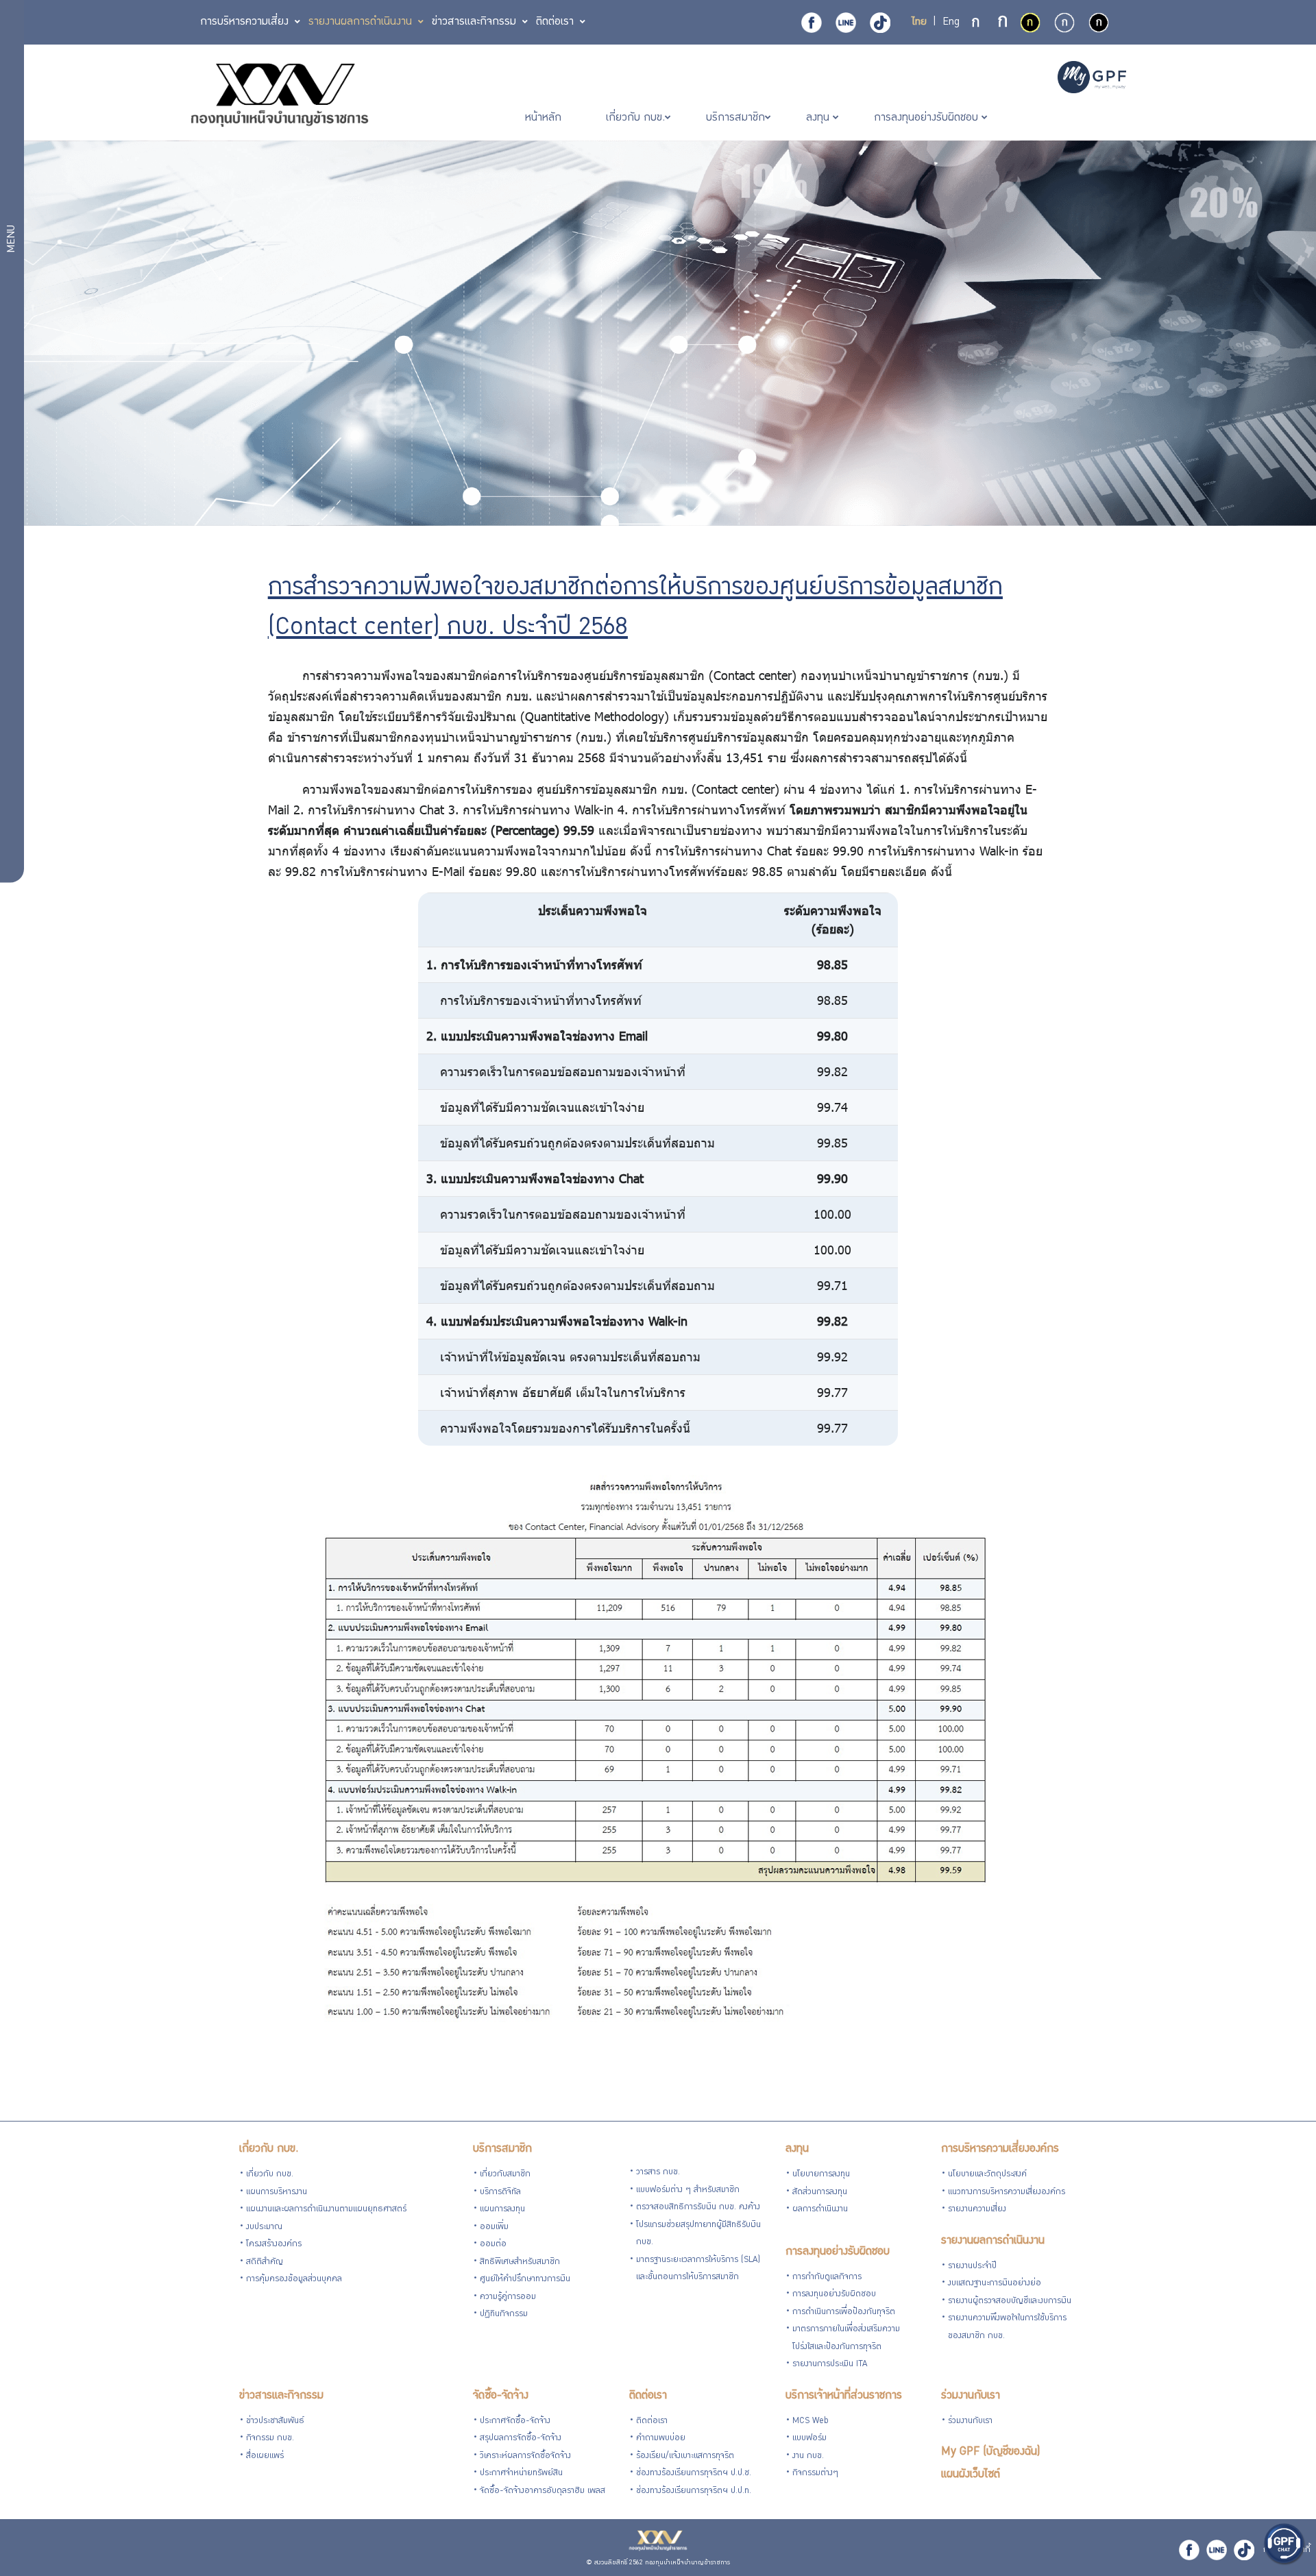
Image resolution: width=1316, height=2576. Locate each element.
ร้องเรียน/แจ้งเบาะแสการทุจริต (685, 2456)
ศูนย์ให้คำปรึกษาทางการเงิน (525, 2280)
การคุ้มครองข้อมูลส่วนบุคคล (294, 2280)
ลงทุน (797, 2149)
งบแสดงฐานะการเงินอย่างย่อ (995, 2284)
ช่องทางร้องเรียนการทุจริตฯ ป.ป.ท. (694, 2491)
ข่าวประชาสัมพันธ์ (275, 2421)
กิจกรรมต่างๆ (815, 2474)
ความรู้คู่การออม (508, 2297)
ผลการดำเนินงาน (820, 2210)
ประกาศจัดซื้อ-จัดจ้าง (515, 2421)
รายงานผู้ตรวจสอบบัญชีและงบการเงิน (1010, 2301)
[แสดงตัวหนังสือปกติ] (977, 23)
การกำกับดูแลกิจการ (827, 2277)
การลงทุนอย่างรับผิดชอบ (838, 2252)
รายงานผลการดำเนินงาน (993, 2241)
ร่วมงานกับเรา (971, 2396)
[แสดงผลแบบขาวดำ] (1099, 23)
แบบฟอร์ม (809, 2439)
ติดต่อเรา (648, 2396)
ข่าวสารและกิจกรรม (281, 2396)
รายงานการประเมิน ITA (830, 2365)
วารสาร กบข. (658, 2173)
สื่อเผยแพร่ (265, 2456)
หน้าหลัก (545, 118)
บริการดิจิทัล (500, 2192)
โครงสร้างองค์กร (274, 2245)
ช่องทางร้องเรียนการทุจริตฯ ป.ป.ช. (694, 2474)
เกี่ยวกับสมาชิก (505, 2175)
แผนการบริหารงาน (277, 2192)
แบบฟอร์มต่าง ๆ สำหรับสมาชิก (688, 2190)
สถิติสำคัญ (265, 2262)
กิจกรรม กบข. (270, 2439)
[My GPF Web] (1092, 79)
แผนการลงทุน (502, 2210)
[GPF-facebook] (812, 23)
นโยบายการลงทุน (821, 2175)
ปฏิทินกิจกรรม (504, 2314)
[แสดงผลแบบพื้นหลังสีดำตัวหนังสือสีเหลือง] (1030, 23)
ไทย (919, 23)
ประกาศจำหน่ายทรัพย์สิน (521, 2474)
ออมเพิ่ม (494, 2227)
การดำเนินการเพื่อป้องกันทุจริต (844, 2312)
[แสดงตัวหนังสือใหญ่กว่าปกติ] (1003, 23)
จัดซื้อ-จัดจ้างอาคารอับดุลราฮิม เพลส (543, 2491)
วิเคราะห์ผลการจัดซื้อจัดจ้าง (525, 2456)
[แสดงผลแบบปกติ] (1064, 23)
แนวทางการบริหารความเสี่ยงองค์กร (1007, 2192)
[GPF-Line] (846, 23)
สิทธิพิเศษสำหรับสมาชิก (520, 2262)
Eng (951, 23)
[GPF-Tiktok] (880, 23)
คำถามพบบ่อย (661, 2439)
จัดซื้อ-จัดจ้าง (501, 2396)
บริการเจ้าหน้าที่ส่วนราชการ (844, 2396)
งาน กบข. (808, 2456)
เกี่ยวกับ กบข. (269, 2149)
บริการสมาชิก (502, 2149)
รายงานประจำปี (972, 2267)
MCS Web (811, 2421)
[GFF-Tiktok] (1244, 2550)
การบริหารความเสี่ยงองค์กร (1000, 2149)
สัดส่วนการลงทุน (820, 2192)
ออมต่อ (493, 2245)
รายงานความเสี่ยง (977, 2210)
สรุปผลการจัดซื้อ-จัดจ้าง (521, 2439)
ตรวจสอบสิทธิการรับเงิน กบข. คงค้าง (698, 2208)
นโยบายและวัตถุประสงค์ (987, 2175)
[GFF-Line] (1217, 2550)
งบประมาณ (264, 2227)
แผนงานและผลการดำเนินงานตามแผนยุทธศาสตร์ (326, 2210)
